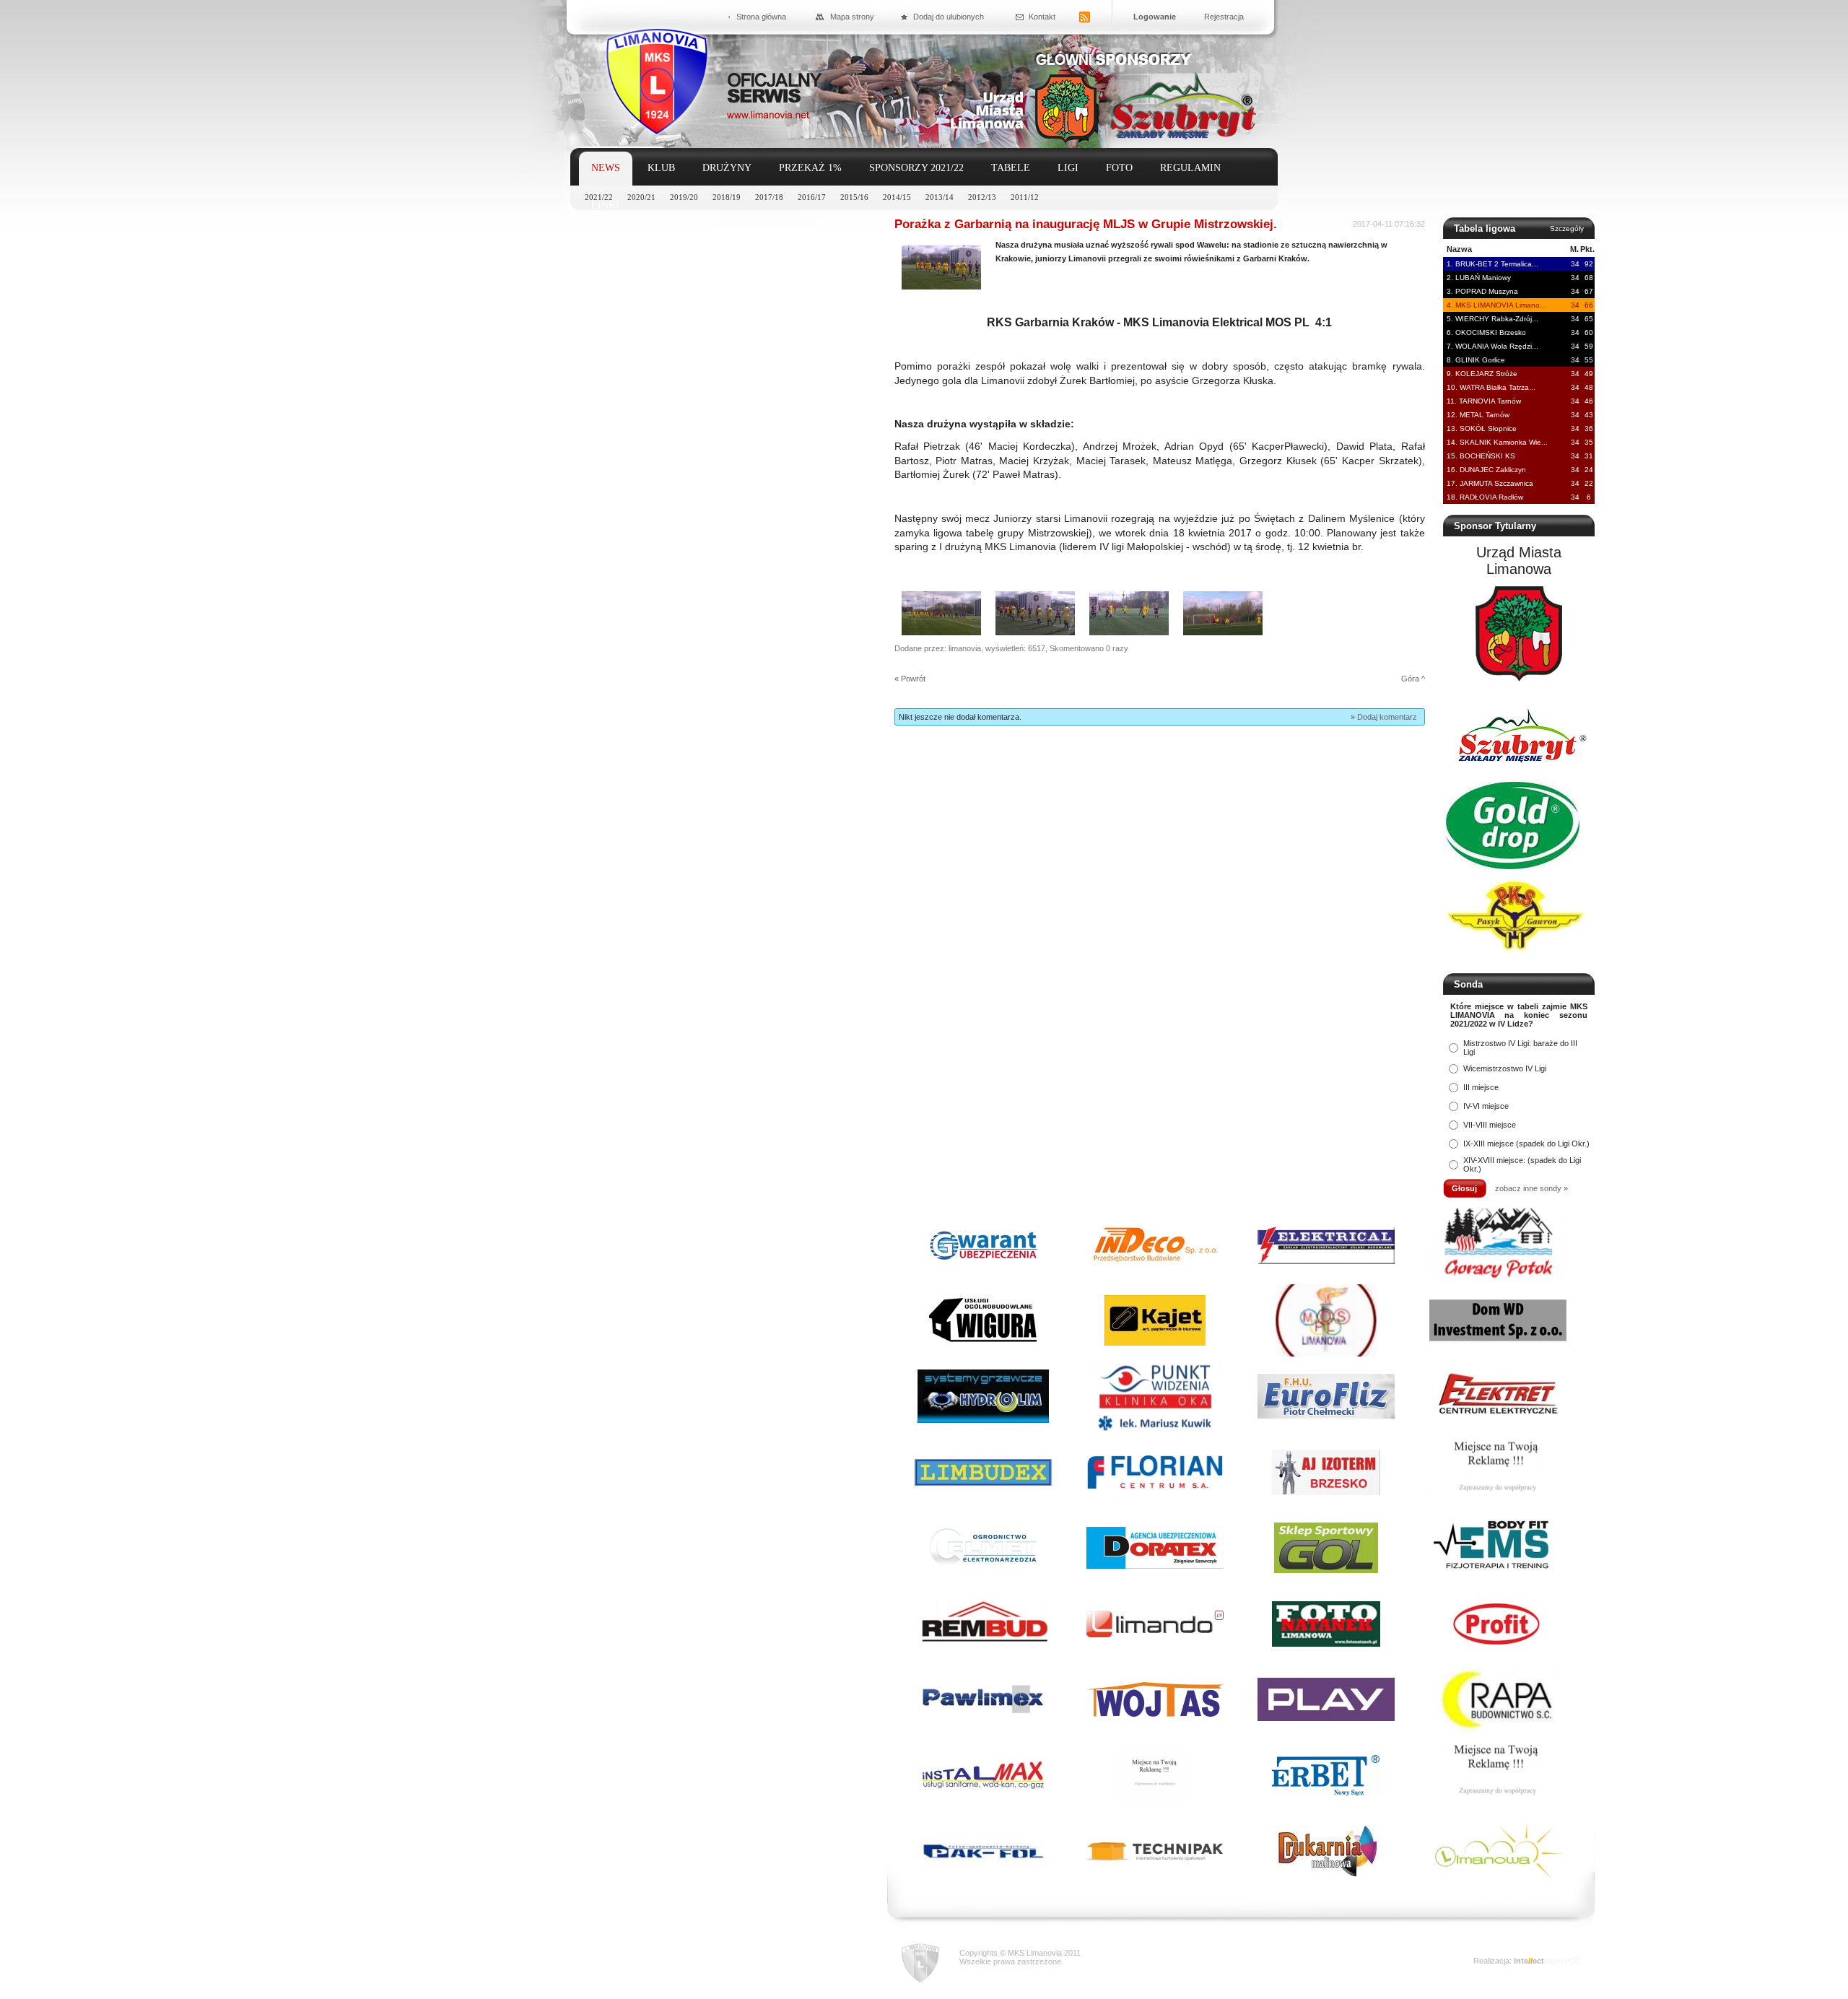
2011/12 (1025, 197)
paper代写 (1562, 1961)
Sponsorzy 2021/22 (916, 168)
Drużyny (727, 168)
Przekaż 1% (810, 168)
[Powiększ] (941, 287)
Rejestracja (1224, 17)
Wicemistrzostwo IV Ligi (1505, 1068)
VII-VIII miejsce (1490, 1125)
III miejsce (1481, 1087)
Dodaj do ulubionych (949, 17)
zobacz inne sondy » (1531, 1188)
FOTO (1119, 168)
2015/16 (854, 197)
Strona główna (761, 17)
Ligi (1068, 168)
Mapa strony (852, 17)
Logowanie (1155, 17)
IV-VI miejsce (1486, 1106)
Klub (661, 168)
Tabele (1011, 168)
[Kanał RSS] (1085, 18)
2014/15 (897, 197)
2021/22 (599, 197)
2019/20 (684, 197)
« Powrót (910, 679)
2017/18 (769, 197)
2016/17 (812, 197)
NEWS (606, 168)
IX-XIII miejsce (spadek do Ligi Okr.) (1526, 1144)
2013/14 (940, 197)
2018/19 (727, 197)
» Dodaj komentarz (1384, 717)
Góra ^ (1413, 679)
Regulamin (1190, 168)
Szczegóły (1567, 228)
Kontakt (1042, 17)
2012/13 (982, 197)
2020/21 (641, 197)
